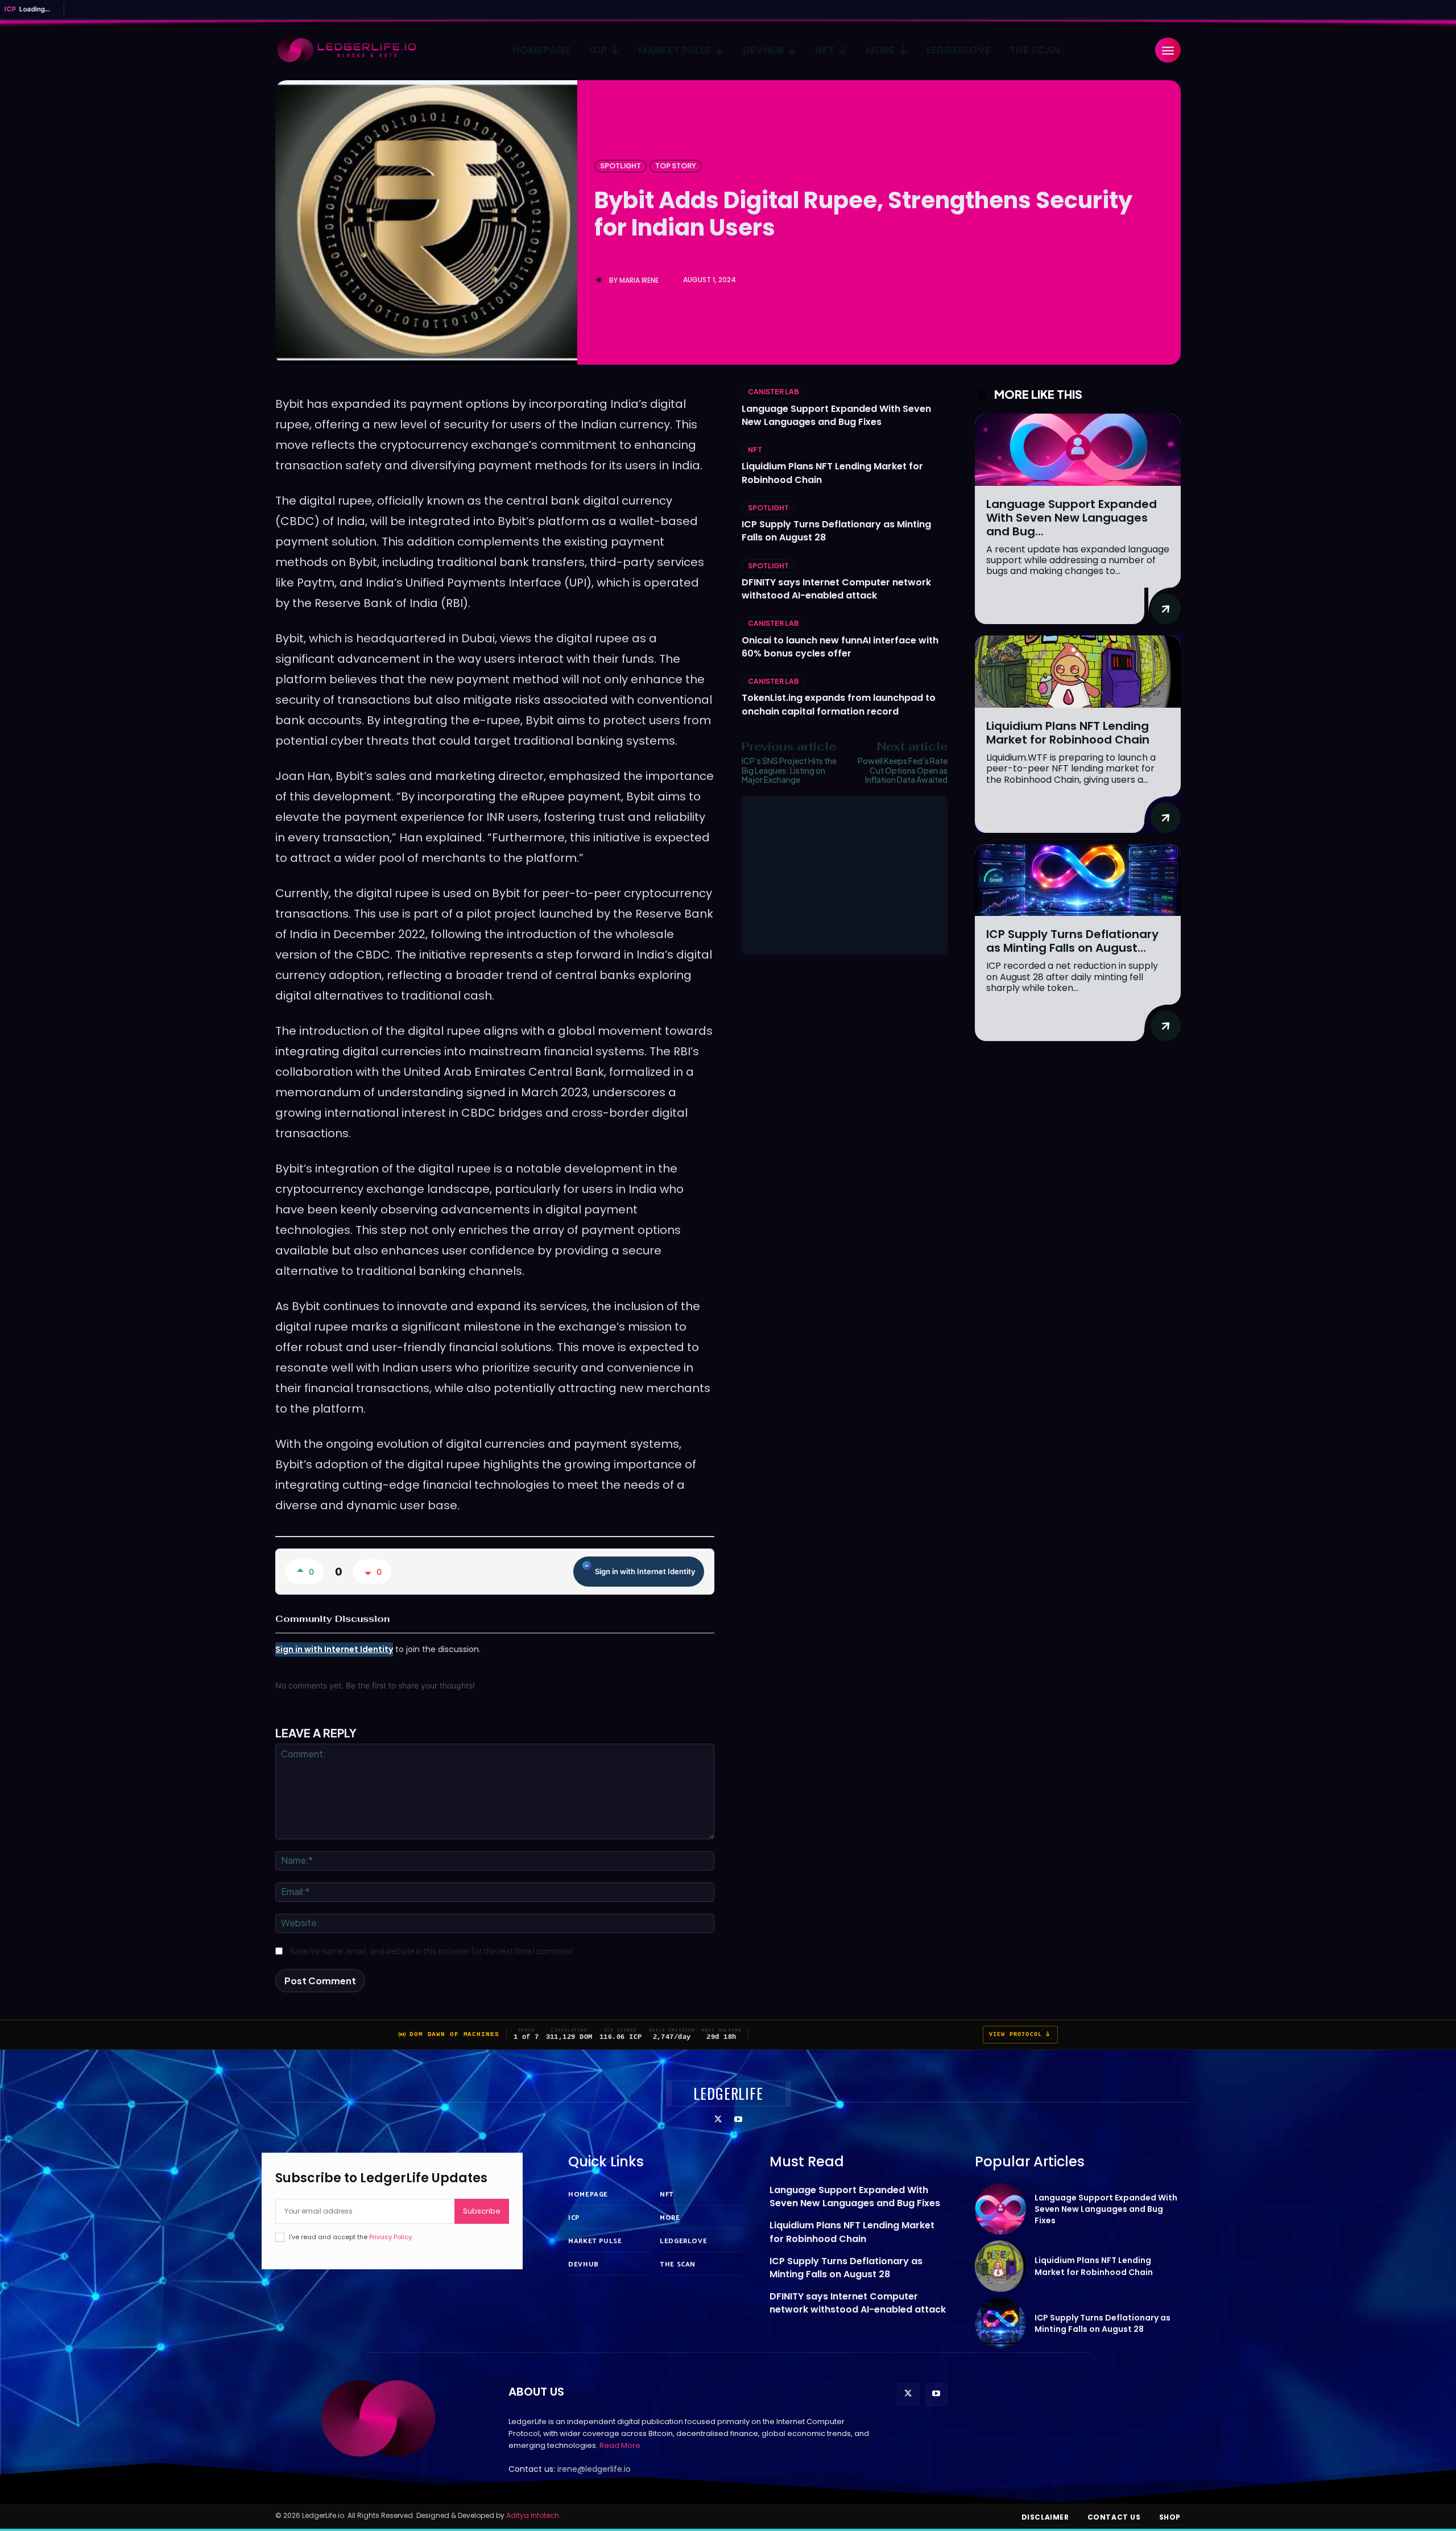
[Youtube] (738, 2120)
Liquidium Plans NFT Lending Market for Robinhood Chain (1068, 733)
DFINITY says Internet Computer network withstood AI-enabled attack (836, 589)
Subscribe (482, 2211)
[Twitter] (718, 2120)
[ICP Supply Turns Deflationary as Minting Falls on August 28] (1078, 880)
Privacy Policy (390, 2237)
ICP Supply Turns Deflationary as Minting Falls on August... (1072, 941)
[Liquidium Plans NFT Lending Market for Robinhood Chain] (1078, 672)
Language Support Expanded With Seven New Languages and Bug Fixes (836, 415)
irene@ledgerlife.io (594, 2469)
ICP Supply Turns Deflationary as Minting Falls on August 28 (846, 2268)
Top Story (676, 166)
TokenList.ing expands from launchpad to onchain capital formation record (839, 704)
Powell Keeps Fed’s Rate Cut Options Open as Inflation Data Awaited (903, 770)
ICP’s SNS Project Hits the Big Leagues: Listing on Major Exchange (789, 770)
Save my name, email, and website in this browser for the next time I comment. (433, 1951)
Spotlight (621, 166)
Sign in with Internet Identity (645, 1571)
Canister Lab (773, 392)
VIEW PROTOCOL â (1020, 2035)
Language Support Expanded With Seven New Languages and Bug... (1072, 518)
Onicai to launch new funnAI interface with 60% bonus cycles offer (840, 647)
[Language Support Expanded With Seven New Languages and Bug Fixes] (1078, 450)
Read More (620, 2445)
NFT (755, 450)
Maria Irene (639, 280)
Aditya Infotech (533, 2515)
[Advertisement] (845, 876)
